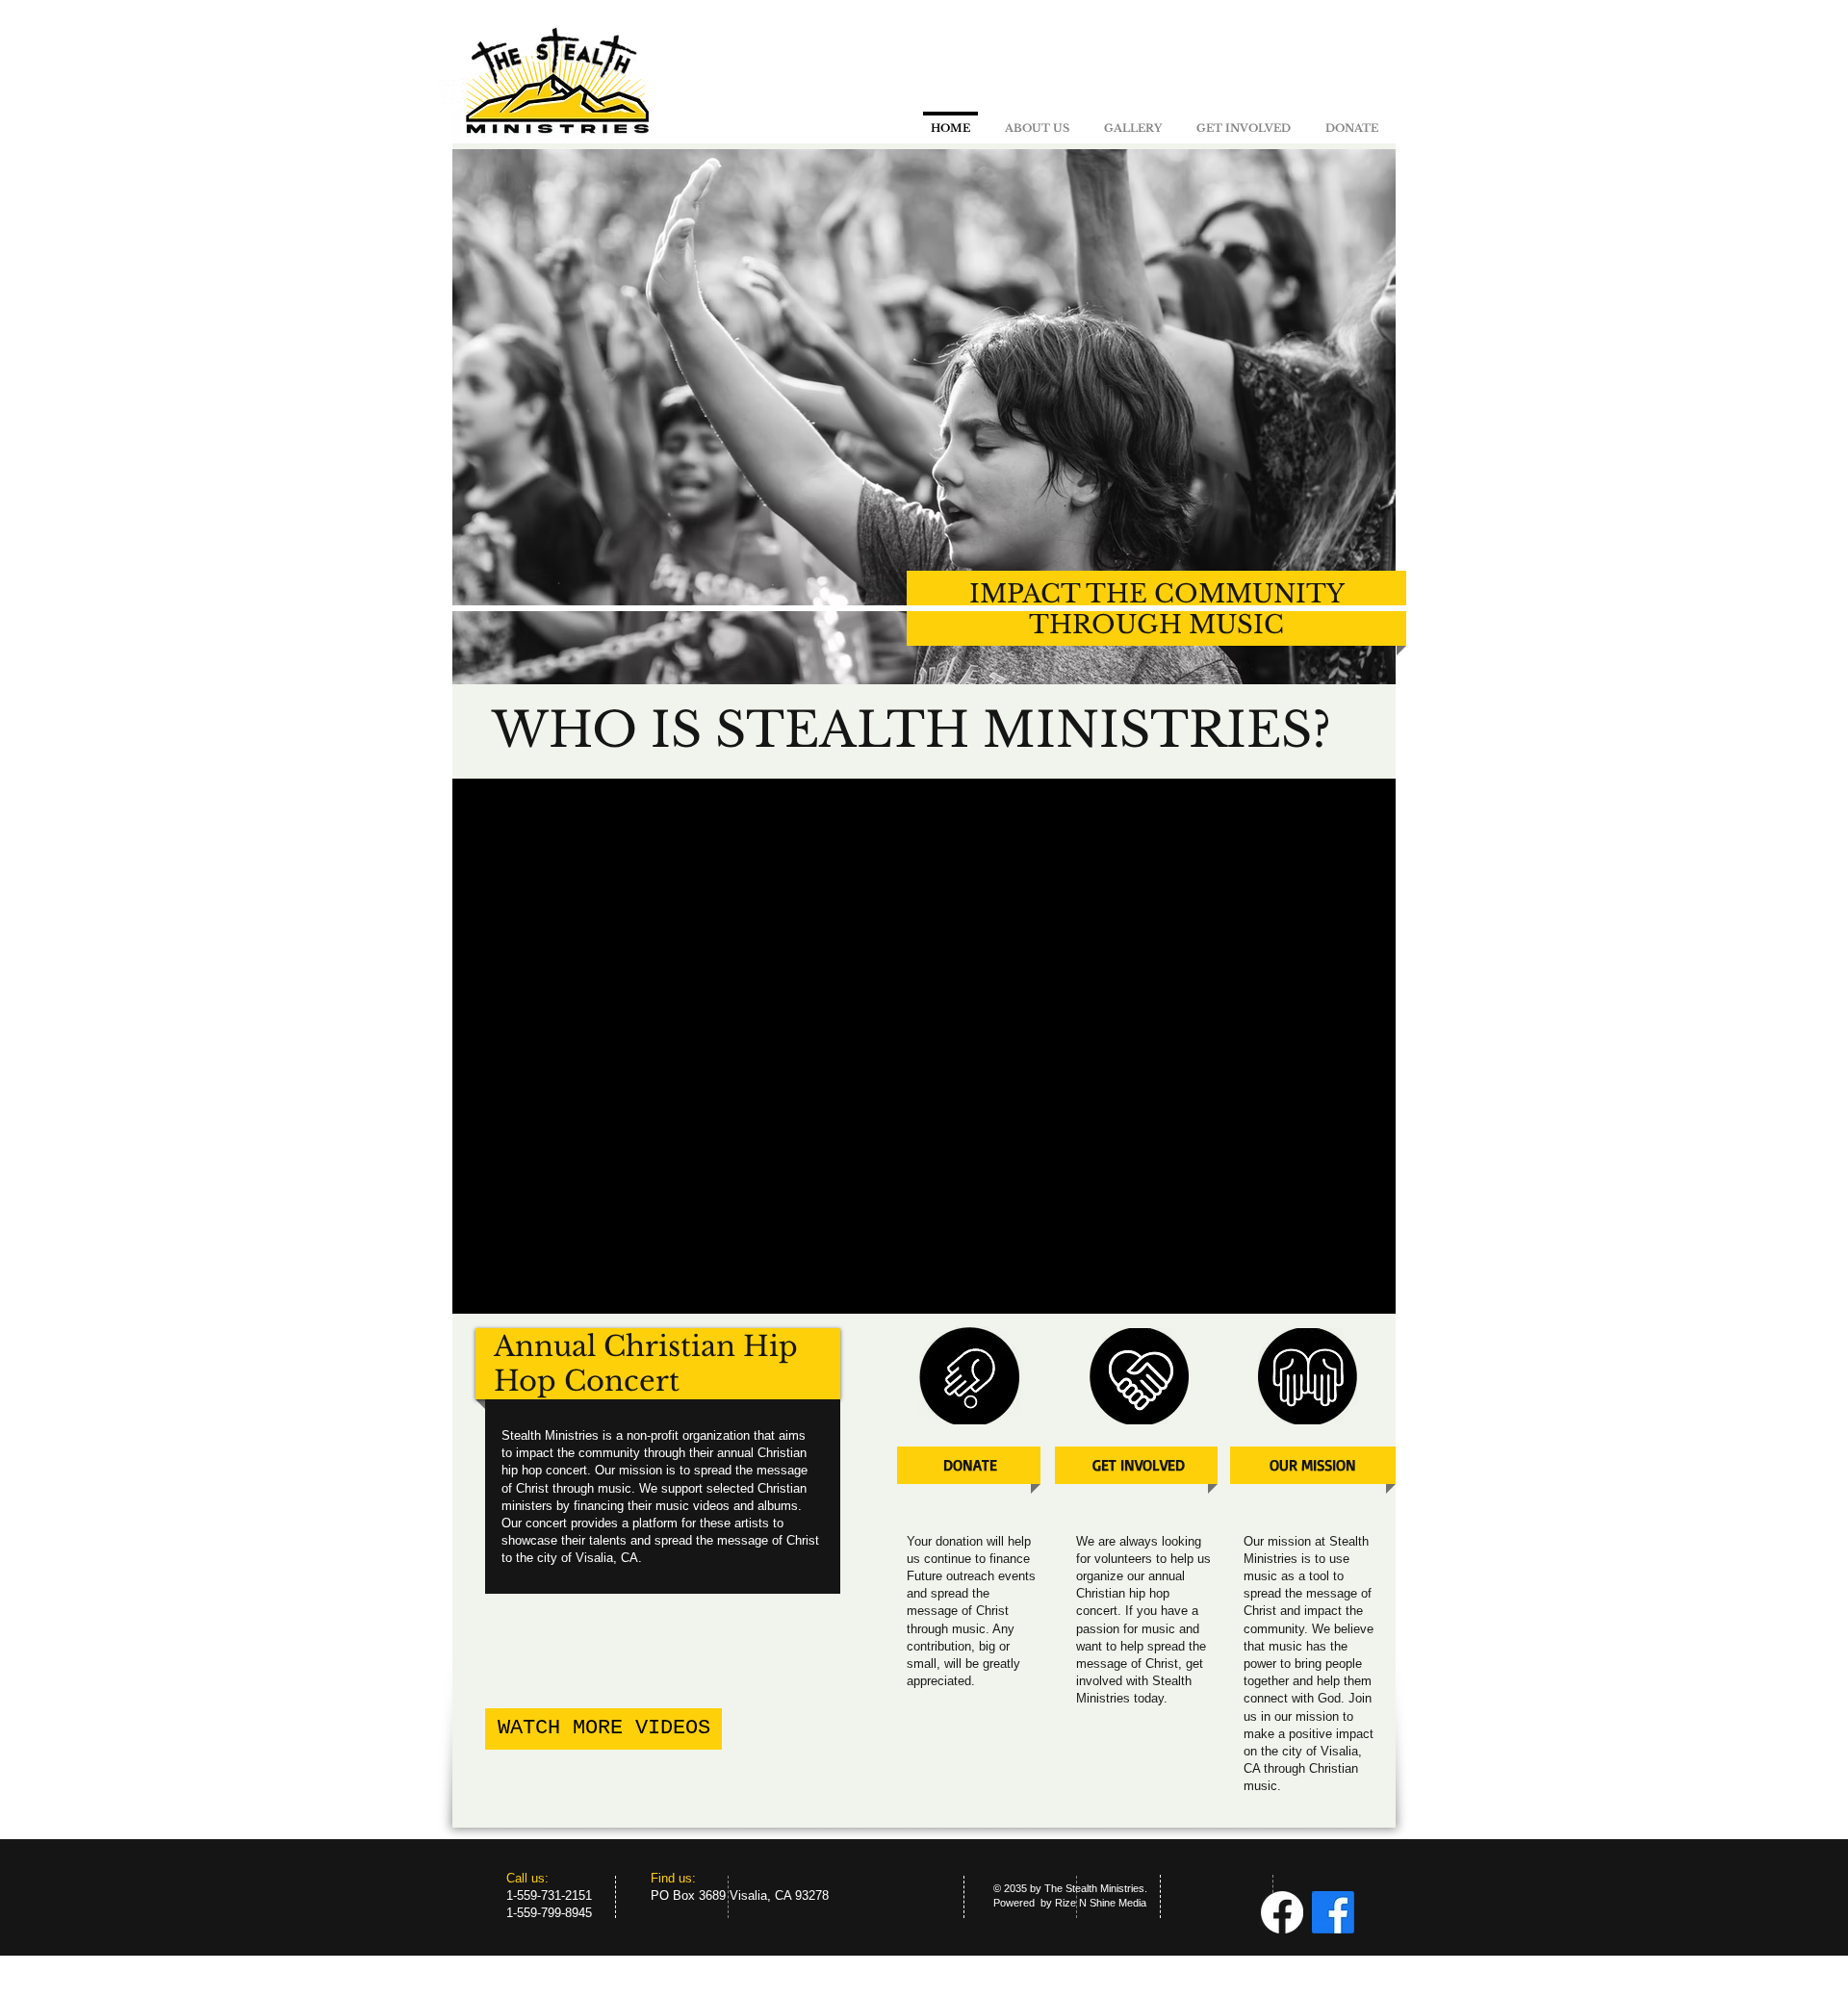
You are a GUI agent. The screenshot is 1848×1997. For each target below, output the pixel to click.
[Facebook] (1282, 1912)
